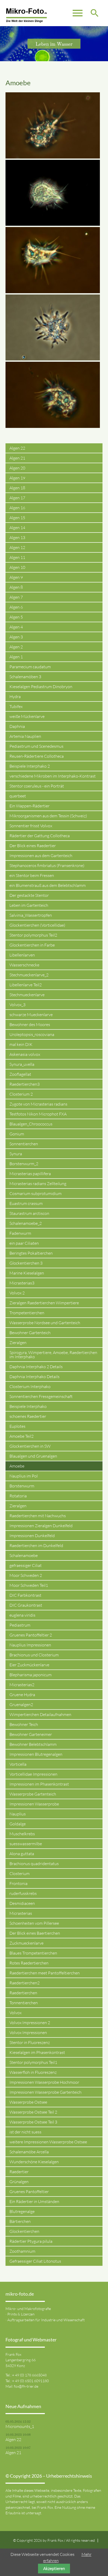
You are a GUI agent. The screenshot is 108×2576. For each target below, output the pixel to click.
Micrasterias (21, 1913)
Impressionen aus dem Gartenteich (41, 856)
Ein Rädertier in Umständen (34, 2201)
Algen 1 (16, 657)
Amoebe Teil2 (21, 1436)
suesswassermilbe (26, 1844)
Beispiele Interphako (28, 1406)
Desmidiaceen (22, 1903)
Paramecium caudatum (30, 667)
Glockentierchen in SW (30, 1446)
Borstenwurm (22, 1486)
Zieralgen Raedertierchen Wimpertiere (44, 1303)
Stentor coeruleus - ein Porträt (37, 786)
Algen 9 (16, 577)
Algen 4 (16, 627)
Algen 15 (17, 518)
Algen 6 (16, 607)
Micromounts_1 (20, 2426)
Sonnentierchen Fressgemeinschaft (41, 1396)
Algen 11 (17, 557)
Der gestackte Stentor (29, 895)
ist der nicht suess (25, 2132)
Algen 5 (16, 617)
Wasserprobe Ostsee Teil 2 (33, 2112)
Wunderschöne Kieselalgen (34, 2162)
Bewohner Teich (24, 1724)
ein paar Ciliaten (24, 1243)
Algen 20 (17, 468)
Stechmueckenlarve (27, 995)
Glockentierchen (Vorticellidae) (37, 925)
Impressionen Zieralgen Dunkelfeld (41, 1526)
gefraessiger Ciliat (26, 1565)
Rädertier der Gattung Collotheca (40, 836)
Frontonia (18, 1883)
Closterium (20, 1873)
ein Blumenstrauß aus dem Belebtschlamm (48, 885)
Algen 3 (16, 637)
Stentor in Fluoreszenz (30, 2042)
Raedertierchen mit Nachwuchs (38, 1516)
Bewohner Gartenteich (30, 1333)
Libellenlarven (22, 955)
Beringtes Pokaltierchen (31, 1253)
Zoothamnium (22, 2251)
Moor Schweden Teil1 (29, 1585)
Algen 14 (17, 528)
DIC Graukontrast (26, 1605)
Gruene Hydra (22, 1695)
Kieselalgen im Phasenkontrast (37, 2052)
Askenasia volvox (25, 1054)
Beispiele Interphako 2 (30, 766)
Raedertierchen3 (25, 1084)
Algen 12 (17, 547)
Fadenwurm (20, 1233)
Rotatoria (18, 1496)
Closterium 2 (21, 1094)
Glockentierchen (24, 2231)
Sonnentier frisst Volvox (31, 826)
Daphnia (17, 726)
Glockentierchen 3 (26, 1263)
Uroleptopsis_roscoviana (32, 1034)
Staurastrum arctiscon (29, 1213)
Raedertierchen (23, 1993)
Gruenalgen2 (21, 1705)
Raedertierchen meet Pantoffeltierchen (45, 1973)
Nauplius (18, 1814)
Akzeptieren (54, 2568)
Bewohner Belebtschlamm (33, 1744)
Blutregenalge (22, 2211)
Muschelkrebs (22, 1834)
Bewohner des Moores (30, 1024)
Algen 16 (17, 508)
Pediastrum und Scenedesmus (36, 746)
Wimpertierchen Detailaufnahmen (40, 1714)
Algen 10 (17, 567)
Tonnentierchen (24, 2003)
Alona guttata (22, 1854)
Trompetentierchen (27, 1313)
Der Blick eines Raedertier (33, 846)
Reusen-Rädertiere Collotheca (37, 756)
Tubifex (16, 706)
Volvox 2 (17, 1293)
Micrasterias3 (22, 1283)
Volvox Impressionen (28, 2033)
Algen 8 (16, 587)
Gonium (17, 1134)
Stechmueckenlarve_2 (29, 975)
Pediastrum (20, 1625)
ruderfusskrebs (23, 1893)
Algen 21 (17, 458)
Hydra (15, 697)
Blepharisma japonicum (31, 1675)
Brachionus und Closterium (34, 1655)
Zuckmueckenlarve (26, 1943)
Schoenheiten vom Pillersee (34, 1923)
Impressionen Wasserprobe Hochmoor (44, 2082)
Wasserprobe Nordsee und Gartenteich (45, 1323)
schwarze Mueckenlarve (31, 1015)
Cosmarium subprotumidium (36, 1193)
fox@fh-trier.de (26, 2386)
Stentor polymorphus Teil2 (33, 935)
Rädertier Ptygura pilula (31, 2241)
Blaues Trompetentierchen (33, 1953)
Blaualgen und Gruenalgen (33, 1456)
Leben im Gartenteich (29, 905)
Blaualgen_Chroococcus (31, 1124)
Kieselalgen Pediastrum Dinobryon (41, 687)
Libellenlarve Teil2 (26, 985)
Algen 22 (17, 448)
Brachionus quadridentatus (34, 1864)
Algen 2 (16, 647)
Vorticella (18, 1764)
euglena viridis (22, 1615)
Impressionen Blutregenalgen (36, 1754)
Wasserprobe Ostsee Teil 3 (33, 2122)
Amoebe (17, 1466)
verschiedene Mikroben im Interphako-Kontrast (53, 776)
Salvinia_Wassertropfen (31, 915)
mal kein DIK (21, 1044)
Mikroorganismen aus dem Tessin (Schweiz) (48, 816)
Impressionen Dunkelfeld (32, 1536)
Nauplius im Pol (24, 1476)
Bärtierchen (20, 2221)
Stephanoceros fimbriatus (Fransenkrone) (47, 865)
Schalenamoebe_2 (26, 1223)
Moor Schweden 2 (26, 1575)
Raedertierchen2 (25, 1983)
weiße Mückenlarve (27, 716)
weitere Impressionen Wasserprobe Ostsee (48, 2142)
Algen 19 (17, 478)
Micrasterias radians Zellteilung (38, 1184)
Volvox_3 (17, 1005)
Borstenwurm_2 (24, 1164)
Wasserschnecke (24, 965)
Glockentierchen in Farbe (32, 945)
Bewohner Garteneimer (31, 1734)
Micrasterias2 (22, 1685)
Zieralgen (18, 1343)
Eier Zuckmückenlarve (29, 1665)
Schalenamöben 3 (25, 677)
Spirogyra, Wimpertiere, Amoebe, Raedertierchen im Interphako (53, 1355)
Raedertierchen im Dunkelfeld (36, 1545)
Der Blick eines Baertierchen (35, 1933)
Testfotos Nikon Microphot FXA (38, 1114)
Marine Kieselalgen (27, 1273)
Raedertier (19, 2172)
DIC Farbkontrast (25, 1595)
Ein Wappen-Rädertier (29, 806)
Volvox (15, 2013)
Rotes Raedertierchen (29, 1963)
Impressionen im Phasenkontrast (39, 1784)
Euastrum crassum (26, 1203)
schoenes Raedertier (28, 1416)
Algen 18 (17, 488)
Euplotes (17, 1426)
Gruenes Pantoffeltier (29, 2192)
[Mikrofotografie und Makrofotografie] (26, 16)
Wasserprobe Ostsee (28, 2102)
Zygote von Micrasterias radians (38, 1104)
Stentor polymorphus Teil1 (33, 2062)
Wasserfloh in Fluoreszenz (33, 2072)
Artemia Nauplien (25, 736)
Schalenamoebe (24, 1555)
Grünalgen (19, 2182)
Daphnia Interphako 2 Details (36, 1367)
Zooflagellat (20, 1074)
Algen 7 (16, 597)
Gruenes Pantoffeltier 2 (31, 1635)
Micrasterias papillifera (30, 1174)
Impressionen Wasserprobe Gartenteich (45, 2092)
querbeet (18, 796)
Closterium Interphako (30, 1386)
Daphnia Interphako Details (34, 1377)
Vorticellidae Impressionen (33, 1774)
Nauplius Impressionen (30, 1645)
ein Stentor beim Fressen (32, 875)
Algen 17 (17, 498)
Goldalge (18, 1824)
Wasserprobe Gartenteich (33, 1794)
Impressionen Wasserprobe (34, 1804)
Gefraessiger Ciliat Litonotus (35, 2261)
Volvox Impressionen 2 (30, 2023)
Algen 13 (17, 537)
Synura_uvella (22, 1064)
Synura (16, 1154)
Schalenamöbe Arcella (29, 2152)
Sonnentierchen (24, 1144)
